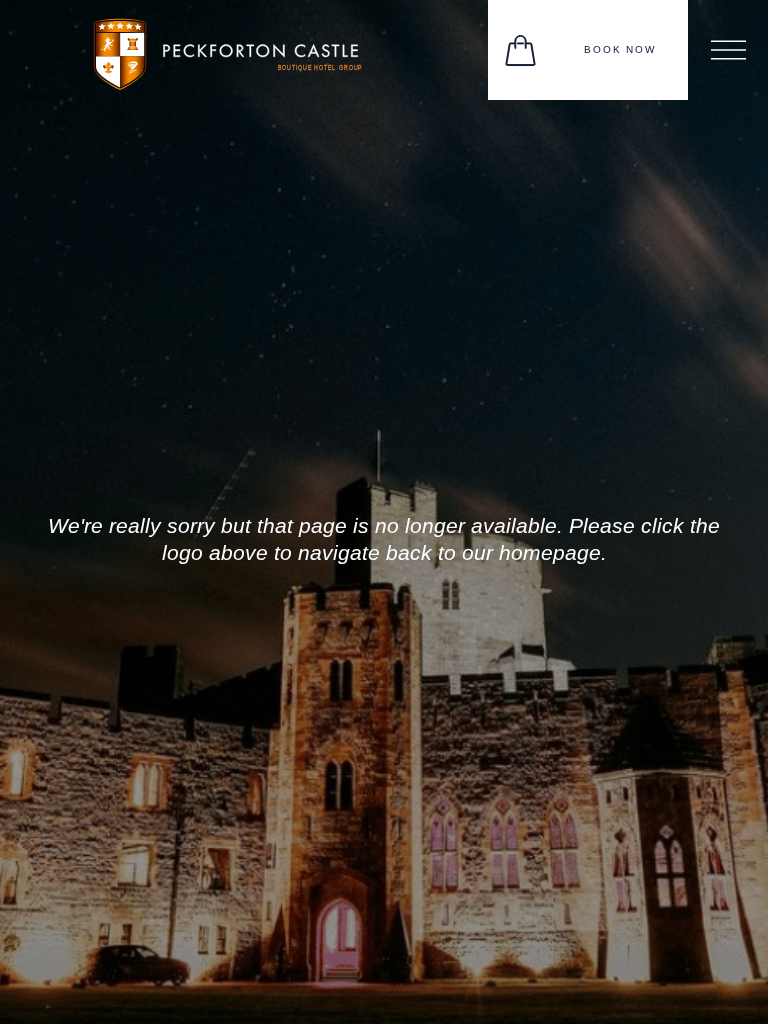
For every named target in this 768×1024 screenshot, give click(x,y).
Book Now (620, 49)
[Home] (240, 48)
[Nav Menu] (728, 50)
